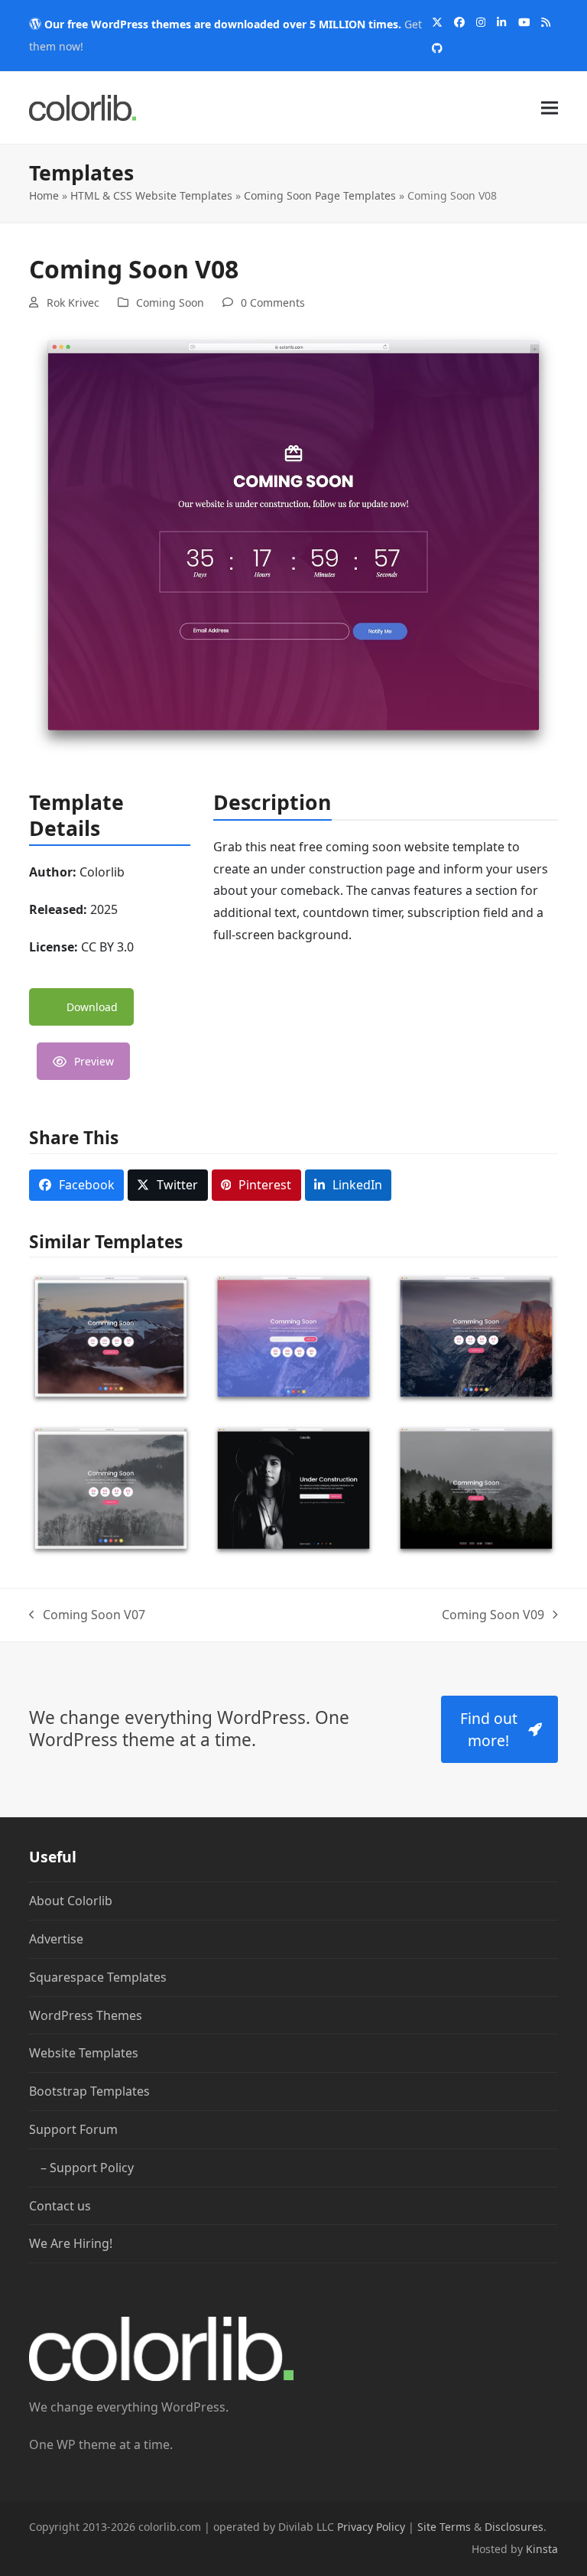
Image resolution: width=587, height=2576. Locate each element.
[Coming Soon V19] (293, 1489)
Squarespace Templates (98, 1977)
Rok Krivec (73, 302)
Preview (94, 1061)
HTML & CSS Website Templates (151, 195)
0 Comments (273, 302)
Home (44, 195)
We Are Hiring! (71, 2243)
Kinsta (542, 2549)
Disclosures (514, 2527)
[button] (550, 107)
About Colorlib (71, 1901)
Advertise (56, 1939)
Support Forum (73, 2129)
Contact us (60, 2205)
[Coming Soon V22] (293, 1338)
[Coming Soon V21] (476, 1338)
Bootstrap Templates (89, 2091)
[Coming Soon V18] (476, 1489)
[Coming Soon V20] (111, 1489)
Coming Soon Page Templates (320, 195)
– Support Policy (87, 2167)
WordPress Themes (86, 2015)
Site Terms (444, 2527)
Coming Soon (170, 302)
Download (92, 1007)
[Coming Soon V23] (111, 1338)
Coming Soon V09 (493, 1616)
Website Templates (84, 2053)
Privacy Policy (371, 2527)
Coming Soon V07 (87, 1616)
